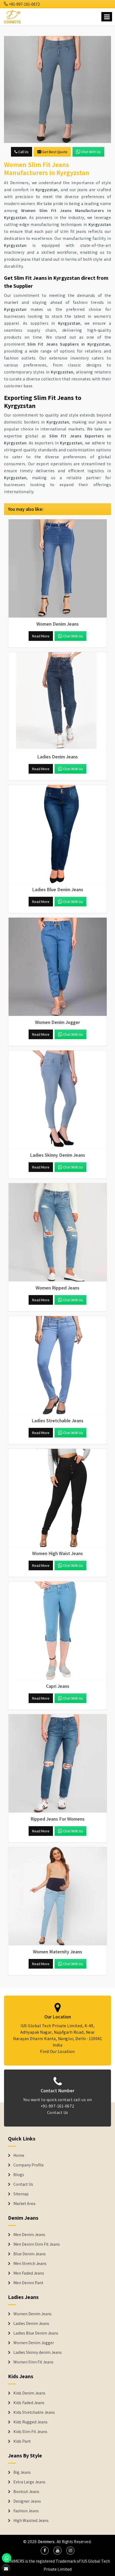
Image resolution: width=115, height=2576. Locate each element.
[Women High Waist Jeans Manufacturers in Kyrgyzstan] (57, 1498)
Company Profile (29, 2165)
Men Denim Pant (28, 2283)
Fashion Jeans (26, 2511)
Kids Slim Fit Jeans (30, 2432)
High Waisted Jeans (31, 2521)
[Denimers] (13, 16)
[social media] (45, 2551)
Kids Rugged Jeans (30, 2422)
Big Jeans (22, 2472)
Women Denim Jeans (32, 2314)
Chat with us (91, 152)
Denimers (46, 2542)
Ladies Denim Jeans (31, 2324)
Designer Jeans (27, 2501)
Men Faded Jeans (29, 2273)
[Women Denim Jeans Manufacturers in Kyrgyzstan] (57, 569)
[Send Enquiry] (57, 89)
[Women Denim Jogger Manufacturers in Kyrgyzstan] (57, 967)
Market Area (24, 2204)
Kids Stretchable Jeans (34, 2412)
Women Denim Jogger (34, 2343)
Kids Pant (22, 2441)
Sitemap (21, 2194)
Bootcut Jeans (26, 2492)
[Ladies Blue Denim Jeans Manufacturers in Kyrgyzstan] (57, 834)
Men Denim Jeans (29, 2235)
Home (19, 2155)
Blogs (19, 2175)
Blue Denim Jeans (30, 2254)
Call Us (23, 152)
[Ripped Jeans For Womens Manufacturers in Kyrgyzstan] (57, 1764)
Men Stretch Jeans (30, 2264)
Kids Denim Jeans (29, 2393)
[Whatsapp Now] (7, 2558)
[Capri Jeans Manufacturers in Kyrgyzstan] (57, 1631)
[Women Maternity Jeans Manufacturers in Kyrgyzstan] (57, 1896)
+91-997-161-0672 (24, 4)
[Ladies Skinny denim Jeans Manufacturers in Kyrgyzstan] (57, 1100)
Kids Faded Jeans (29, 2403)
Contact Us (58, 2112)
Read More (41, 636)
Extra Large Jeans (29, 2482)
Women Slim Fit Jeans (33, 2362)
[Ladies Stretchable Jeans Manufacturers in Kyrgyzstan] (57, 1365)
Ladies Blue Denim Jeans (36, 2333)
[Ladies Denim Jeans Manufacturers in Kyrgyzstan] (57, 701)
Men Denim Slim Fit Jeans (37, 2244)
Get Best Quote (55, 152)
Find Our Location (57, 2051)
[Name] (107, 17)
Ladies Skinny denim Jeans (38, 2352)
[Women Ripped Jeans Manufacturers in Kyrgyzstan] (57, 1232)
